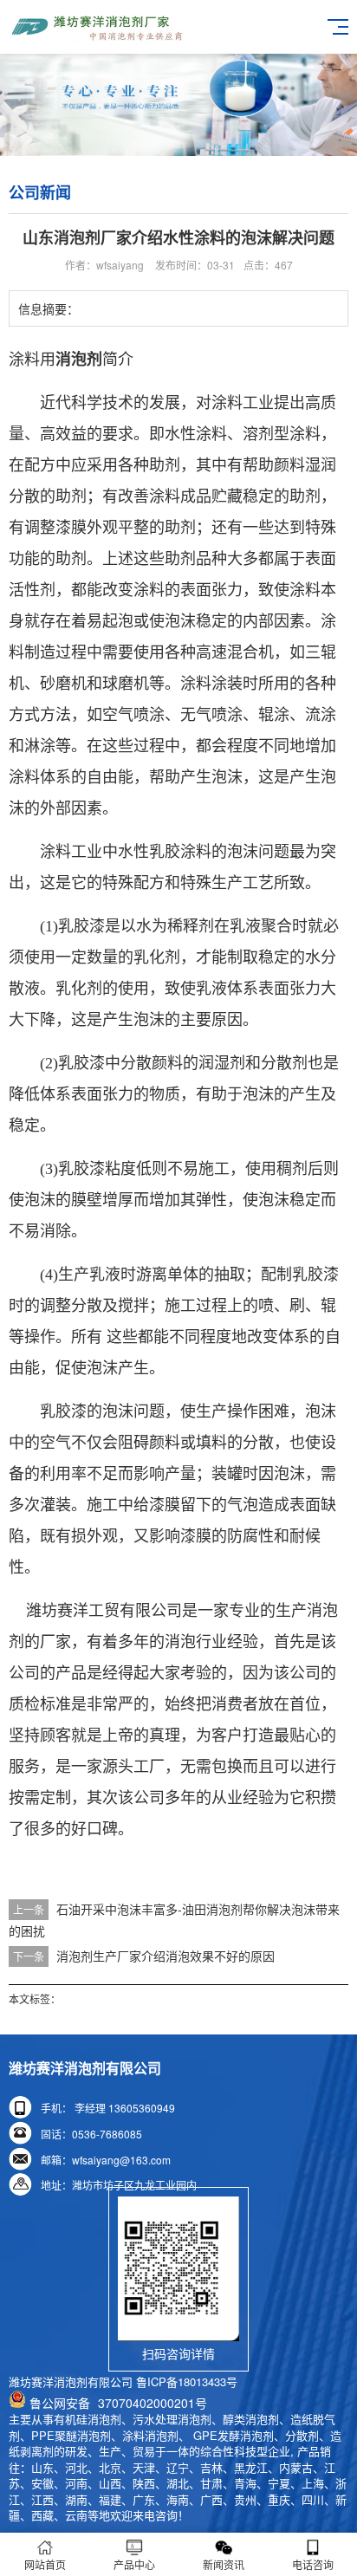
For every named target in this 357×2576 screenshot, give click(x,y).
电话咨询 (313, 2564)
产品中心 (134, 2564)
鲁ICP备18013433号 (187, 2381)
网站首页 (45, 2564)
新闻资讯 (224, 2564)
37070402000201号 (118, 2403)
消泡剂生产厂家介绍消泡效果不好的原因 (166, 1956)
